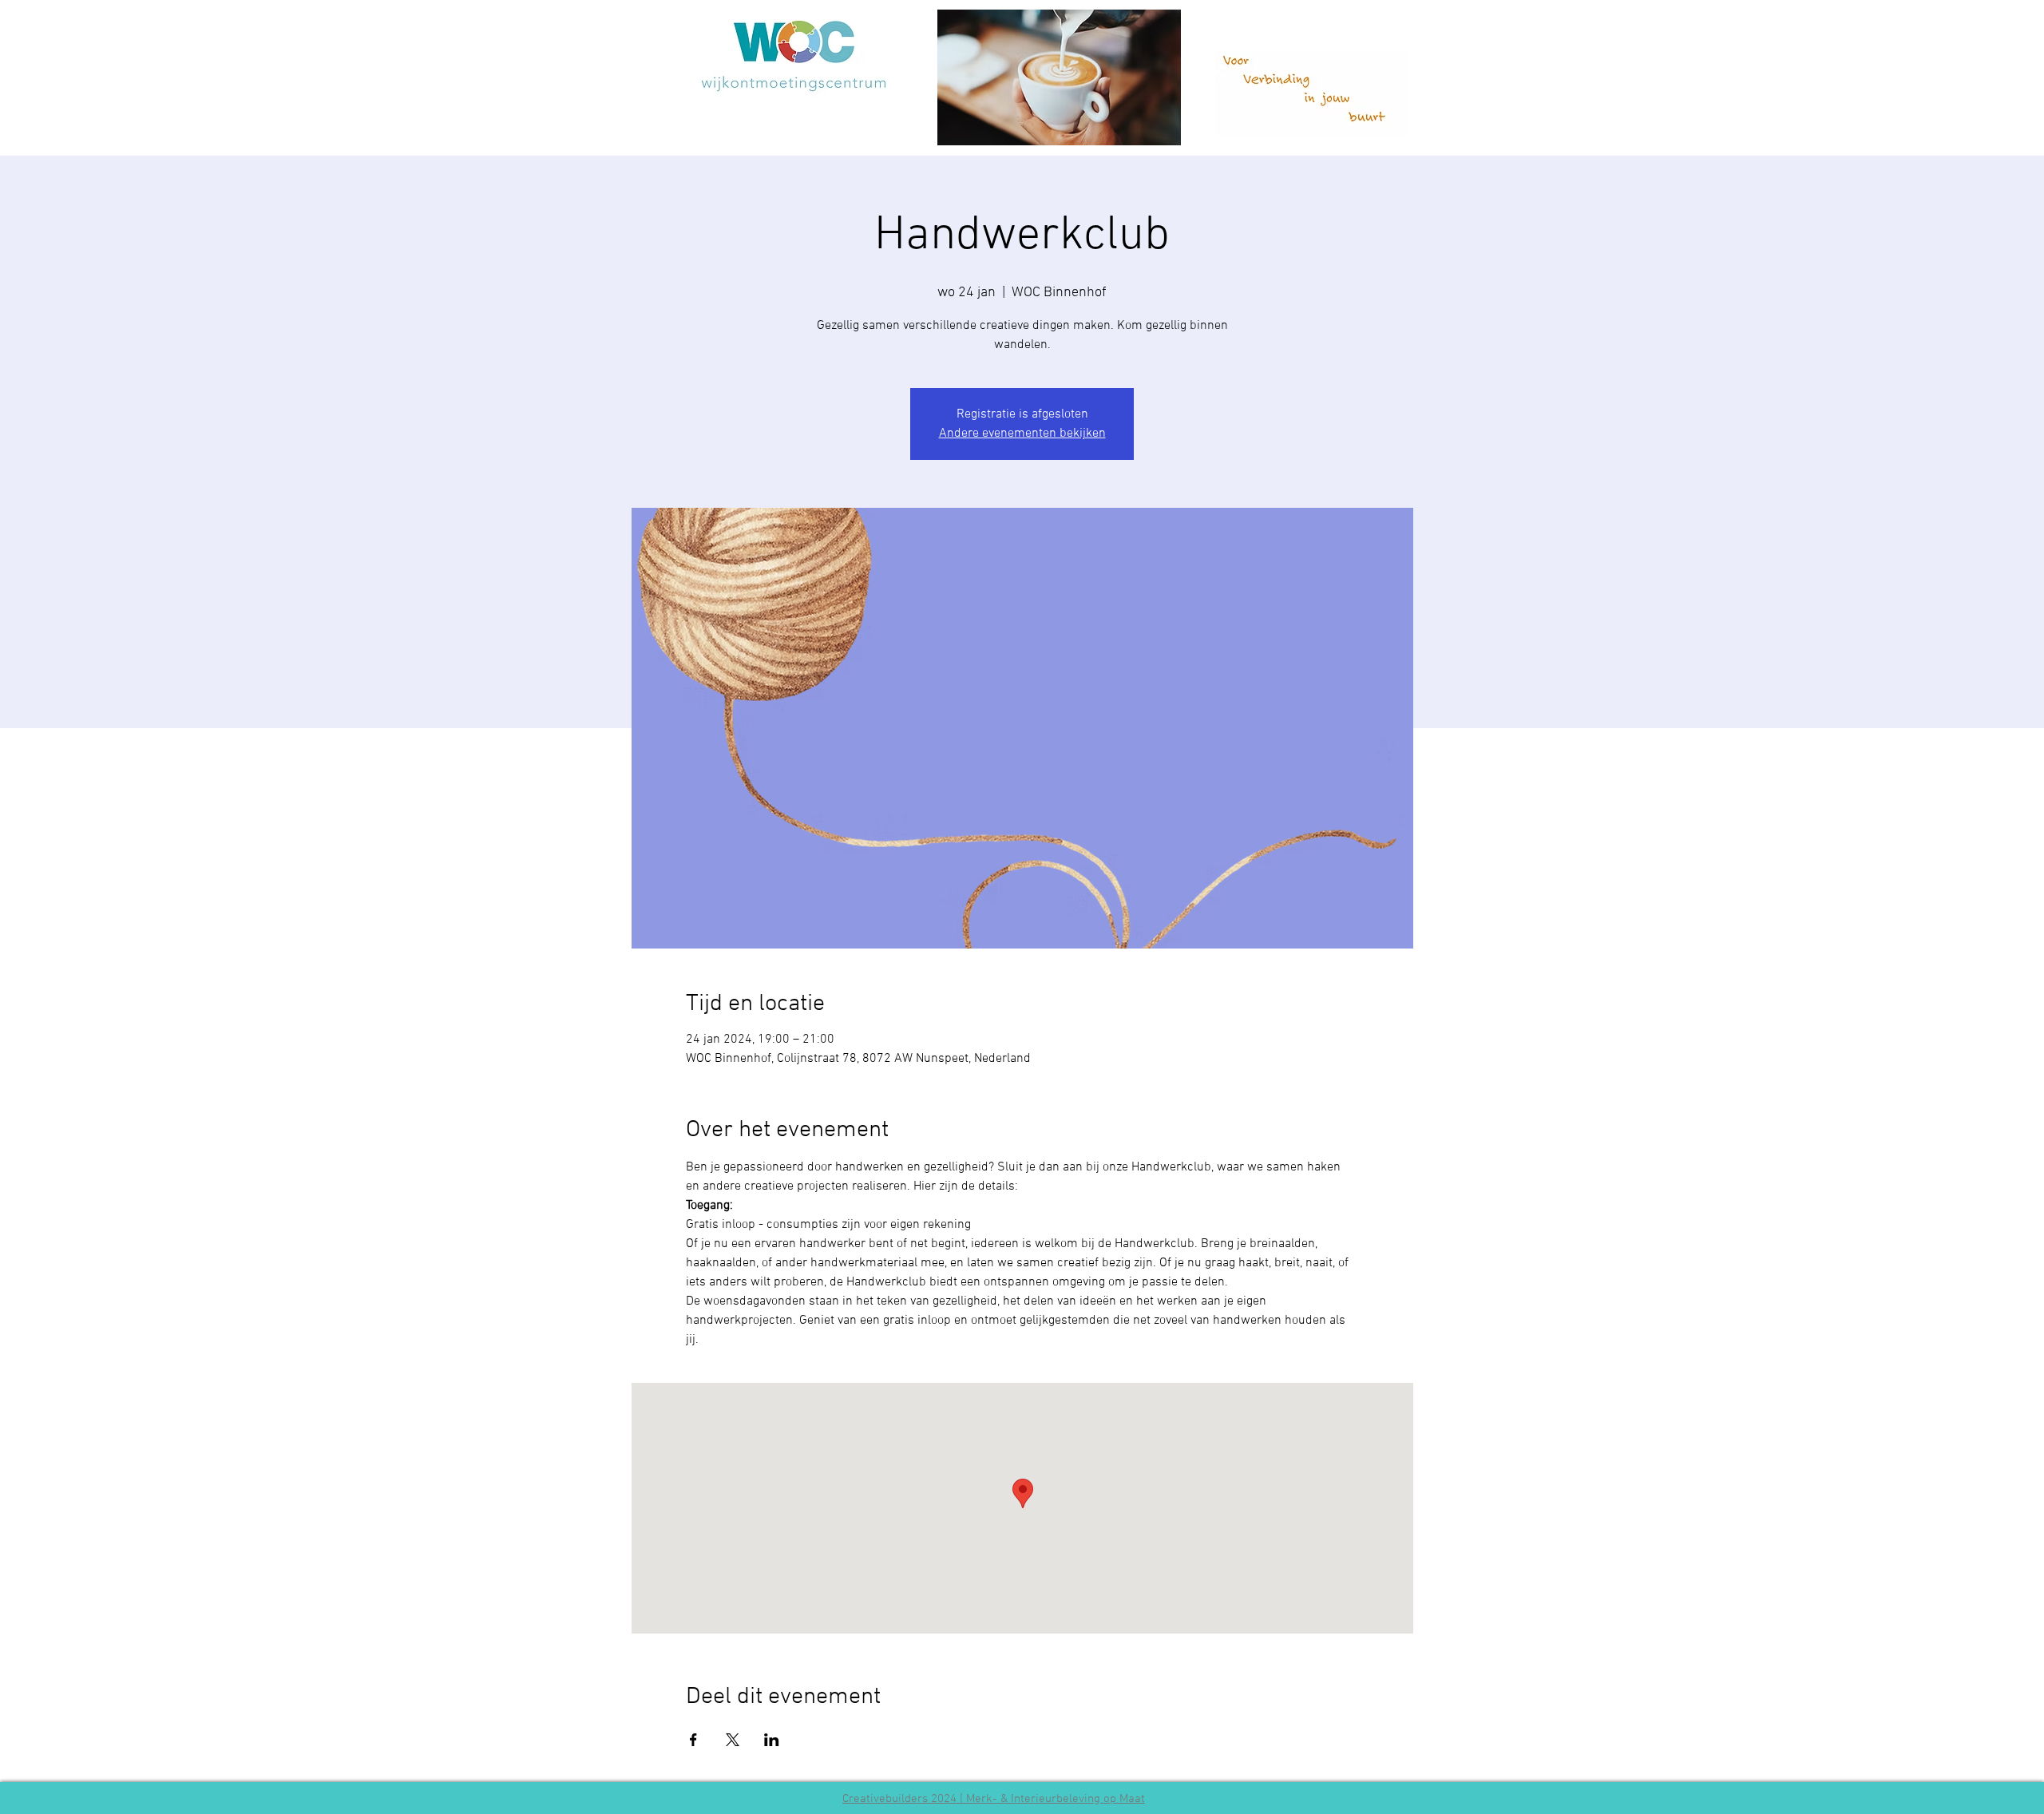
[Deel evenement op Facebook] (693, 1740)
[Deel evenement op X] (733, 1740)
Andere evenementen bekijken (1022, 434)
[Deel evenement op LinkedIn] (772, 1740)
